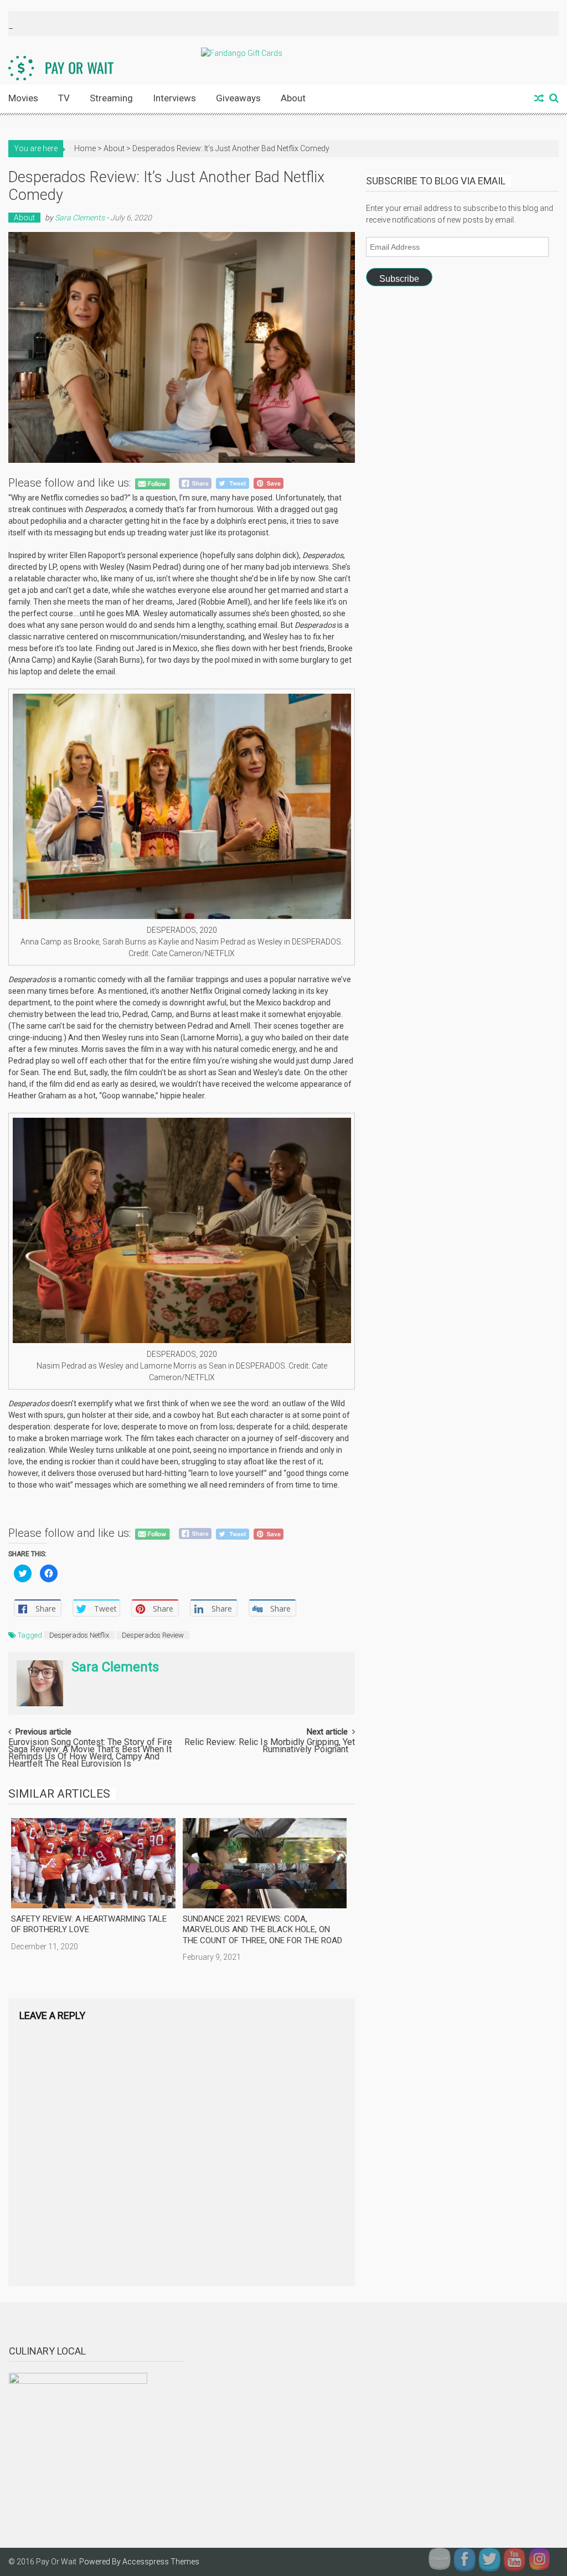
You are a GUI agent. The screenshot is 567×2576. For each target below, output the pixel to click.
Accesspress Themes (161, 2562)
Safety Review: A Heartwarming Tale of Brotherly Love (89, 1924)
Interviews (174, 98)
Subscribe (399, 279)
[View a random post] (539, 99)
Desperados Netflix (79, 1635)
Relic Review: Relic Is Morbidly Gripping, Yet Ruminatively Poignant (270, 1746)
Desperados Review (153, 1635)
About (293, 98)
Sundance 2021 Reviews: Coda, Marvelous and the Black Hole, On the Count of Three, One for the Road (262, 1930)
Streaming (111, 98)
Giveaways (238, 98)
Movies (23, 98)
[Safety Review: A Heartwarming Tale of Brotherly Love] (93, 1863)
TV (64, 98)
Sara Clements (80, 218)
